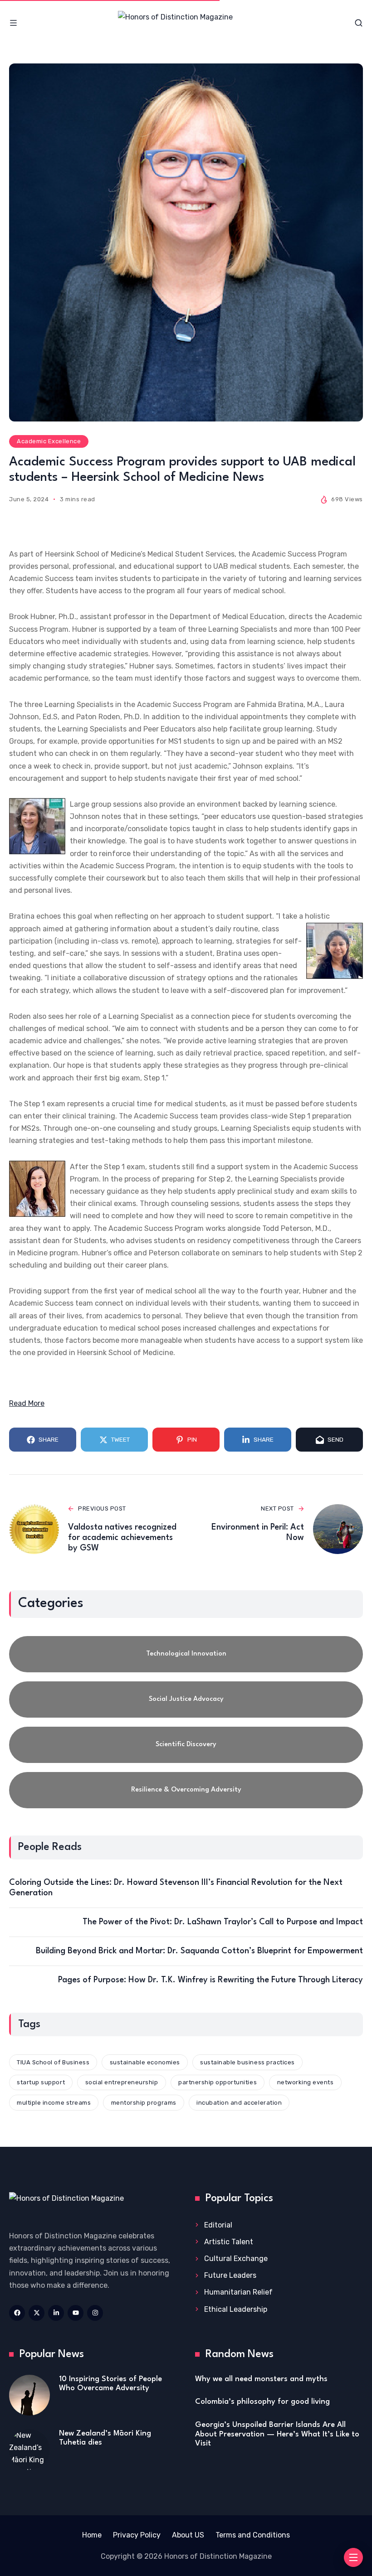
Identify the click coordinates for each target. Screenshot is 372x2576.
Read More (27, 1403)
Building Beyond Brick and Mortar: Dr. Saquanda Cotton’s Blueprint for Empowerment (199, 1951)
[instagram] (95, 2313)
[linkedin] (56, 2313)
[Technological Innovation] (186, 1654)
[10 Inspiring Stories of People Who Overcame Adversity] (29, 2395)
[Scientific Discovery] (186, 1745)
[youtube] (76, 2313)
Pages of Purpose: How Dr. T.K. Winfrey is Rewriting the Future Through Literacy (210, 1980)
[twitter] (37, 2313)
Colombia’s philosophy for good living (262, 2402)
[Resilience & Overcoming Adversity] (186, 1790)
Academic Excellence (49, 441)
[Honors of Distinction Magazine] (186, 23)
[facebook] (17, 2313)
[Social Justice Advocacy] (186, 1700)
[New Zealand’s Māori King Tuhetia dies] (29, 2450)
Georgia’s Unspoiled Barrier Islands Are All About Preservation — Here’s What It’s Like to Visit (277, 2434)
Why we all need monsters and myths (261, 2379)
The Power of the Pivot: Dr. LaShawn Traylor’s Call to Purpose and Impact (223, 1922)
